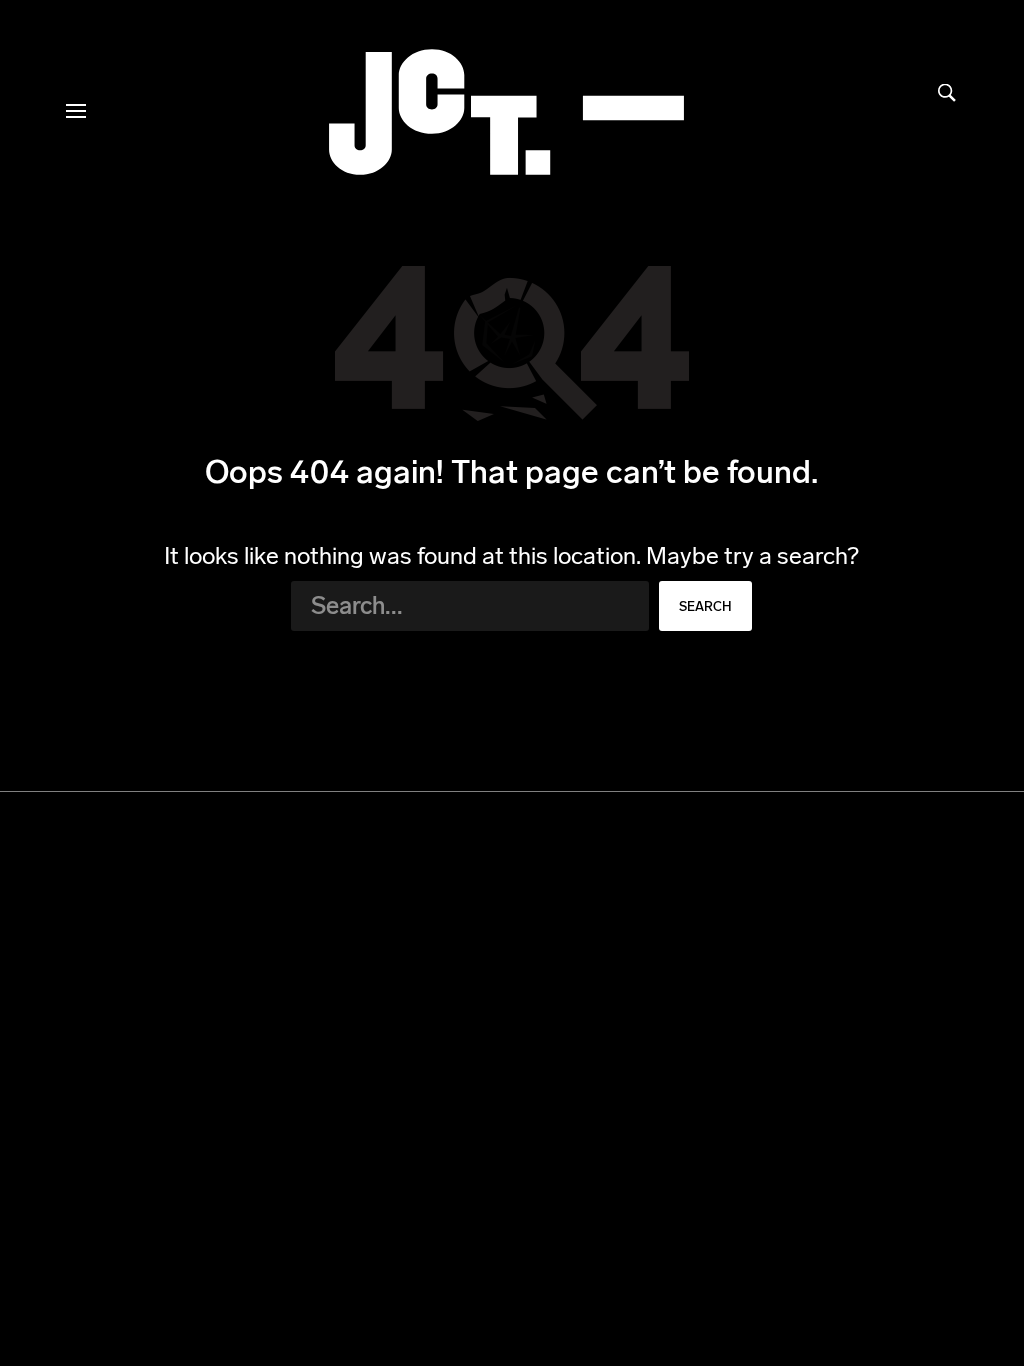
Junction (506, 112)
